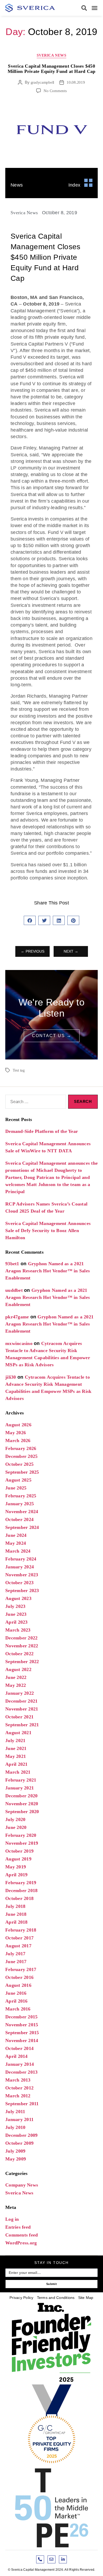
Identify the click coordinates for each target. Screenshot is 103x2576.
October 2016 (19, 1977)
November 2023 (22, 1575)
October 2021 (19, 1717)
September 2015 (22, 2033)
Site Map (86, 2298)
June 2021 (16, 1748)
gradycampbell (43, 82)
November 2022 (22, 1646)
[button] (84, 8)
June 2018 (16, 1914)
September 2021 (22, 1725)
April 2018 (17, 1922)
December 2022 (21, 1638)
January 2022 (20, 1693)
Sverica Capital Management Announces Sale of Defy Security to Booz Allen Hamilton (48, 1231)
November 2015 (22, 2025)
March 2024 (18, 1551)
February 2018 (21, 1930)
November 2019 (22, 1843)
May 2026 (16, 1433)
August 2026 (18, 1425)
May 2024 (16, 1543)
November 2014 (22, 2040)
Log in (12, 2219)
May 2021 (16, 1756)
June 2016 (16, 1993)
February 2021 (21, 1780)
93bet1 (12, 1264)
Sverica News (51, 55)
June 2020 (16, 1827)
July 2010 (15, 2127)
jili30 (11, 1377)
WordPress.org (21, 2243)
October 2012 (19, 2088)
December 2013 (21, 2072)
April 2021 (17, 1764)
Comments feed (22, 2235)
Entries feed (18, 2227)
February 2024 (21, 1559)
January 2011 (19, 2119)
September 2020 (22, 1812)
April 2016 (17, 2001)
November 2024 (22, 1512)
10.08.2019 (76, 82)
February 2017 (21, 1969)
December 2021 (21, 1701)
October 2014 (19, 2048)
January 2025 (20, 1504)
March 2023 (18, 1630)
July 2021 (15, 1740)
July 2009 (15, 2151)
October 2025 (19, 1464)
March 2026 (18, 1440)
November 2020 (22, 1804)
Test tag (19, 1070)
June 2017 (16, 1962)
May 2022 (16, 1685)
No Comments (55, 91)
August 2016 (18, 1985)
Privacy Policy (22, 2298)
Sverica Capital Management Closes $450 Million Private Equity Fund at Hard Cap (52, 69)
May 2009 (16, 2159)
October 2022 (19, 1654)
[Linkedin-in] (63, 2559)
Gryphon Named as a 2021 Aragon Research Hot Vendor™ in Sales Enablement (48, 1271)
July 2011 (15, 2112)
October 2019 (19, 1851)
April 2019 (17, 1875)
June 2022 (16, 1677)
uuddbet (14, 1290)
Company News (22, 2185)
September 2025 (22, 1472)
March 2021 (18, 1772)
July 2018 (15, 1906)
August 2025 (18, 1480)
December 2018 (21, 1890)
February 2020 (21, 1835)
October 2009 (19, 2143)
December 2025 (21, 1456)
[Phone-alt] (40, 2559)
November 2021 (22, 1709)
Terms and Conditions (56, 2298)
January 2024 (20, 1567)
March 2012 (18, 2096)
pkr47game (17, 1317)
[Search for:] (35, 1103)
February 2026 (21, 1448)
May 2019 (16, 1867)
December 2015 (21, 2017)
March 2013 (18, 2080)
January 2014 (20, 2064)
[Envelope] (51, 2559)
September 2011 (22, 2104)
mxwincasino (19, 1343)
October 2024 (19, 1519)
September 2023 (22, 1590)
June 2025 (16, 1488)
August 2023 (18, 1598)
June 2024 (16, 1535)
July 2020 (15, 1819)
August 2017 (18, 1946)
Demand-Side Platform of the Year (42, 1131)
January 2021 (20, 1788)
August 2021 (18, 1733)
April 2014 (17, 2056)
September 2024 (22, 1527)
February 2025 (21, 1496)
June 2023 (16, 1614)
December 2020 (21, 1796)
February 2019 (21, 1883)
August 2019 (18, 1859)
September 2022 (22, 1662)
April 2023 (17, 1622)
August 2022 (18, 1669)
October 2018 (19, 1898)
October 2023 (19, 1583)
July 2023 (15, 1606)
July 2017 (15, 1954)
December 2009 (21, 2135)
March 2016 (18, 2009)
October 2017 (19, 1938)
